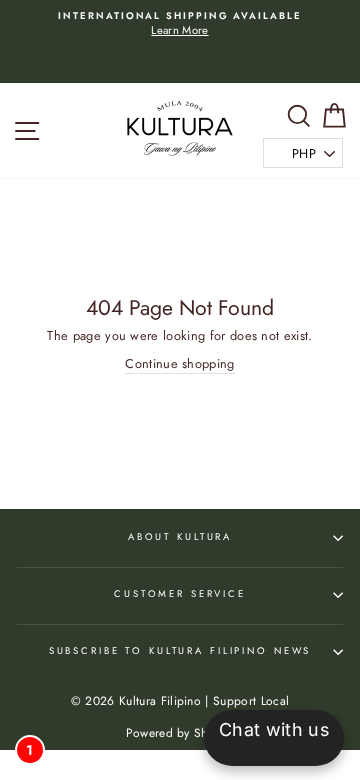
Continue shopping (179, 364)
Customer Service (180, 594)
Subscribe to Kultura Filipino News (180, 651)
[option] (180, 24)
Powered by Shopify (180, 733)
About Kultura (180, 537)
